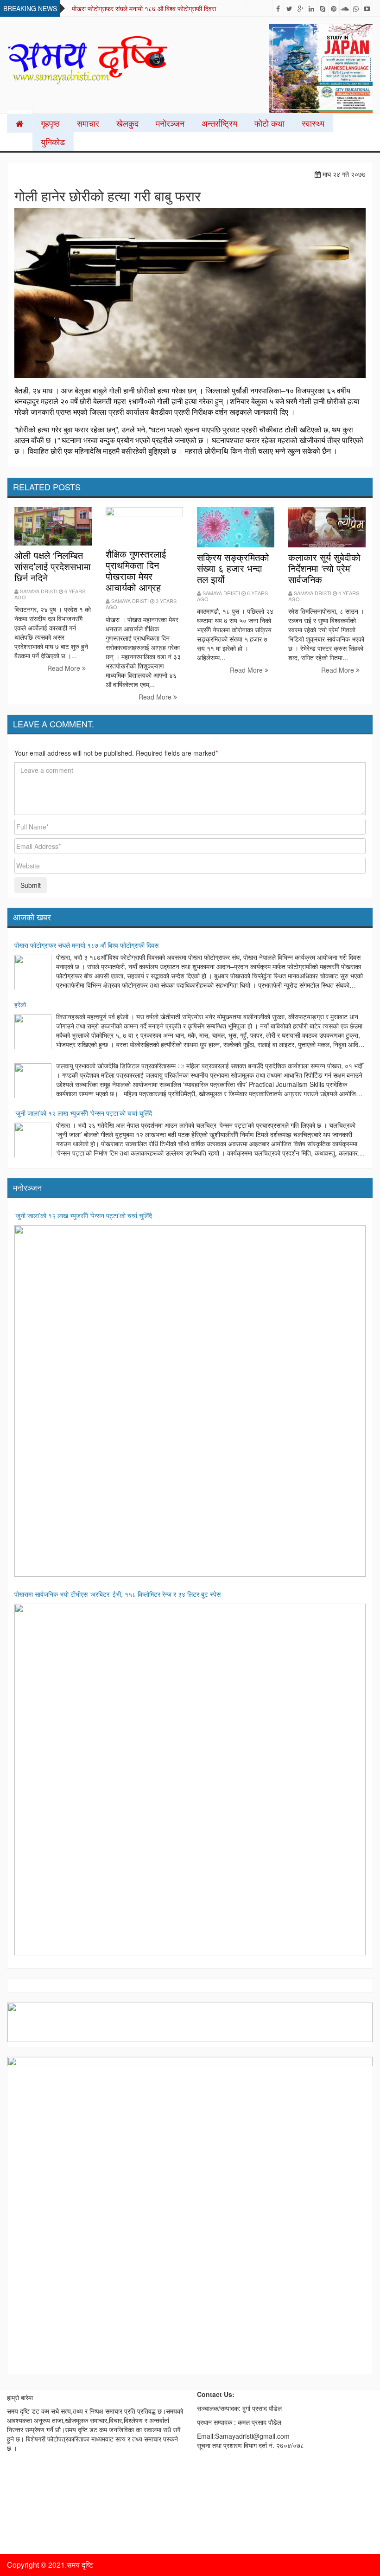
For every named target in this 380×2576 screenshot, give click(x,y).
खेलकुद (127, 123)
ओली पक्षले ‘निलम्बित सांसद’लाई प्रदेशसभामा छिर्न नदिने (53, 566)
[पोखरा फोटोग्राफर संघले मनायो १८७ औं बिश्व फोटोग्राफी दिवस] (33, 973)
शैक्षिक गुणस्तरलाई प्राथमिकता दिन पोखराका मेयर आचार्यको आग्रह (136, 570)
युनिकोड (53, 141)
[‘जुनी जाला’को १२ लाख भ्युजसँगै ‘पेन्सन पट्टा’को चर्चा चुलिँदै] (33, 1141)
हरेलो (20, 1004)
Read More (65, 668)
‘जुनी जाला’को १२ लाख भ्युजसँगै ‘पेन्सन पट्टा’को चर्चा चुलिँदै (83, 1113)
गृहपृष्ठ (50, 123)
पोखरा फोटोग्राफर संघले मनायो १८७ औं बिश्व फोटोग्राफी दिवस (144, 8)
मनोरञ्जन (170, 123)
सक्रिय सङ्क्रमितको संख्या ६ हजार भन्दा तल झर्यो (233, 568)
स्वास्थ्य (313, 123)
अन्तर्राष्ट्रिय (219, 123)
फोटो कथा (269, 123)
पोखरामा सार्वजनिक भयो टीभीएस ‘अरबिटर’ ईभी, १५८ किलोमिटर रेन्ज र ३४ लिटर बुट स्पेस (117, 1594)
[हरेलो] (33, 1033)
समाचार (88, 123)
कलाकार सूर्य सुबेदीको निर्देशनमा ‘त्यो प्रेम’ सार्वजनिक (324, 568)
